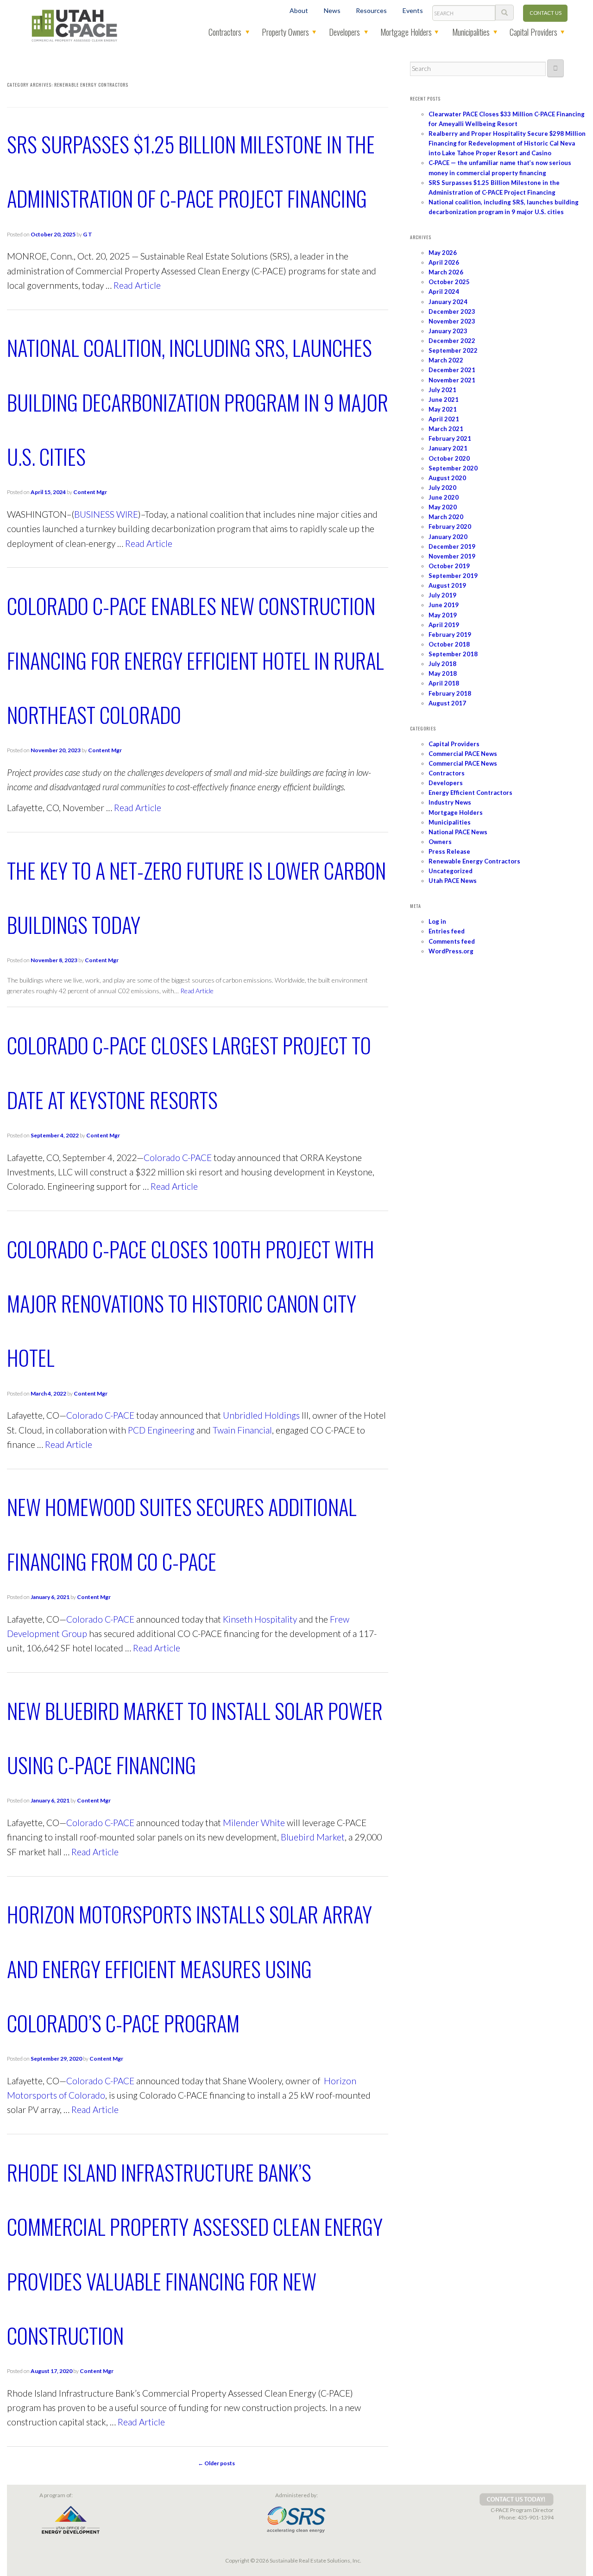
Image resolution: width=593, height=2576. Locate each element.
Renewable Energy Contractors (474, 861)
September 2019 (453, 576)
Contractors (225, 32)
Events (413, 10)
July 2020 (442, 488)
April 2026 (444, 262)
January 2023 (448, 331)
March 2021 (446, 429)
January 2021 (448, 448)
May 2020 (443, 507)
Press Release (449, 851)
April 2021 (444, 419)
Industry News (450, 802)
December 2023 (452, 311)
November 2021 (452, 380)
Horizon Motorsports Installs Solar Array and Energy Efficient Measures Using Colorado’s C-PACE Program (189, 1968)
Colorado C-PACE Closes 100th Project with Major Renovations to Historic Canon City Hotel (191, 1303)
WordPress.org (451, 951)
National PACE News (458, 832)
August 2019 (447, 585)
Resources (371, 10)
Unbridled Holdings (261, 1415)
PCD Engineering (161, 1430)
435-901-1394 (536, 2517)
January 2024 (448, 302)
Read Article (137, 285)
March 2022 (446, 360)
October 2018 (449, 644)
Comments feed (452, 941)
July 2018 (442, 664)
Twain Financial (242, 1430)
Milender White (254, 1823)
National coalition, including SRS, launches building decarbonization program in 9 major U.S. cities (198, 402)
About (299, 10)
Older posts (216, 2463)
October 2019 (449, 566)
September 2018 (453, 654)
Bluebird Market (313, 1837)
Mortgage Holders (406, 32)
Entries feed (447, 931)
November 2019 (452, 556)
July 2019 (442, 595)
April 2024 (444, 292)
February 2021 (450, 438)
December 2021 (452, 370)
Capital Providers (533, 32)
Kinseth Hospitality (260, 1619)
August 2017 (447, 703)
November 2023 (452, 321)
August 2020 (447, 478)
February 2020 (450, 527)
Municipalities (471, 32)
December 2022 (452, 341)
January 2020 (448, 537)
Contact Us (546, 13)
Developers (344, 32)
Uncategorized (451, 871)
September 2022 (453, 350)
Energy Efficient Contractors (470, 793)
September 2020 (453, 468)
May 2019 (443, 615)
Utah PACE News (453, 881)
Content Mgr (90, 492)
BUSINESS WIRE (106, 514)
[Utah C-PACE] (75, 25)
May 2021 (443, 409)
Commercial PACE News (463, 754)
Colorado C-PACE (178, 1158)
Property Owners (285, 32)
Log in (437, 921)
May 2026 (443, 253)
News (332, 10)
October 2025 (449, 282)
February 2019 (450, 634)
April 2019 (444, 625)
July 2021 (442, 390)
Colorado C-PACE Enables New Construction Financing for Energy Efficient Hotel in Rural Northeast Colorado (196, 660)
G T (88, 234)
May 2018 (443, 673)
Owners (440, 842)
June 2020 (444, 497)
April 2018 (444, 683)
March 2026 (446, 272)
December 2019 (452, 546)
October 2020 (449, 458)
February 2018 (450, 693)
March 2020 (446, 517)
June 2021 (444, 400)
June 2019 (444, 605)
